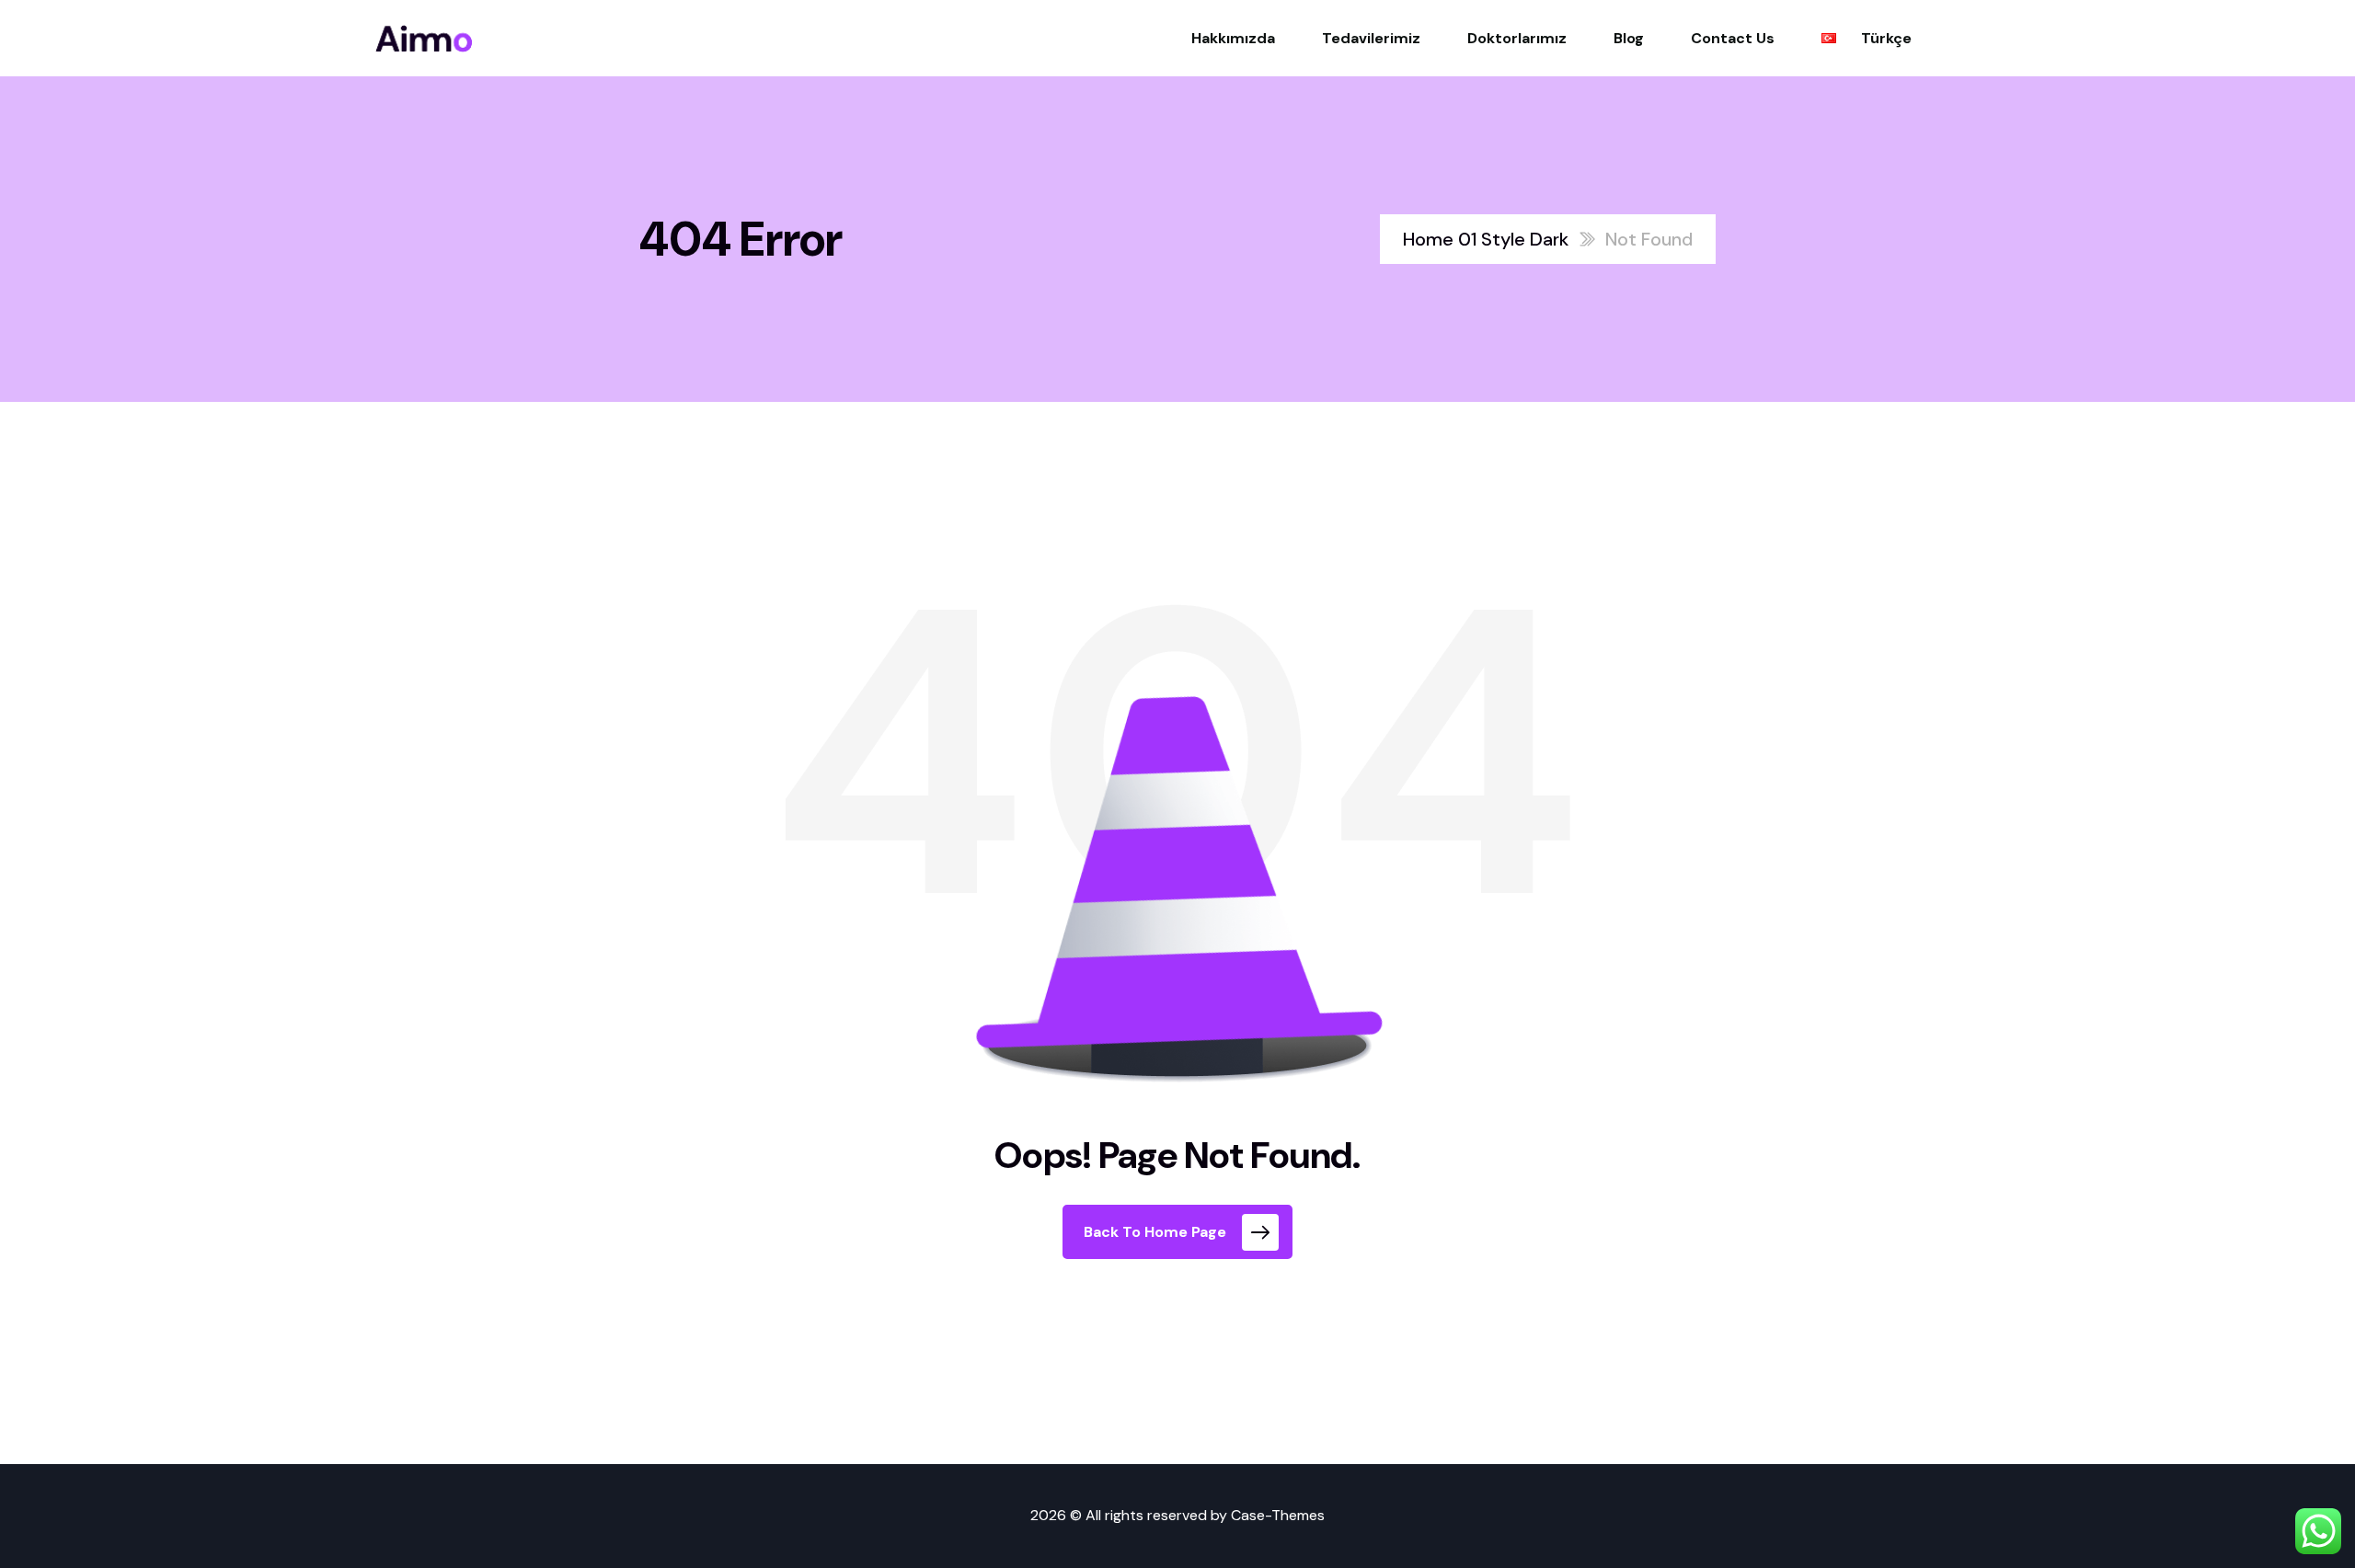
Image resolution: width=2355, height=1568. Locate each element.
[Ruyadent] (424, 39)
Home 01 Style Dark (1486, 239)
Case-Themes (1278, 1515)
